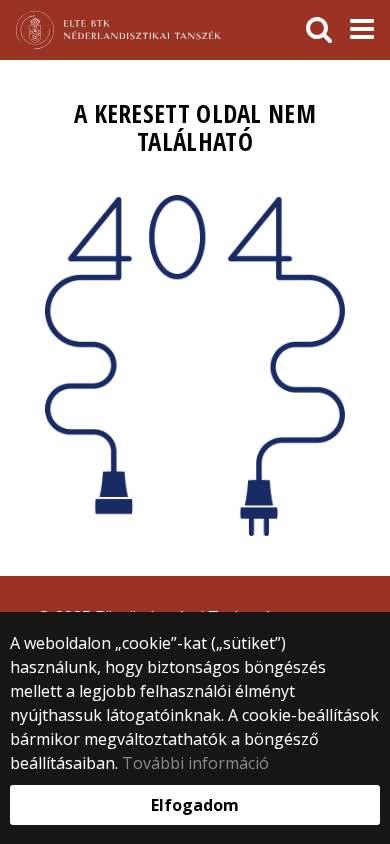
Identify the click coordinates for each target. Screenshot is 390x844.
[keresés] (319, 30)
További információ (195, 763)
